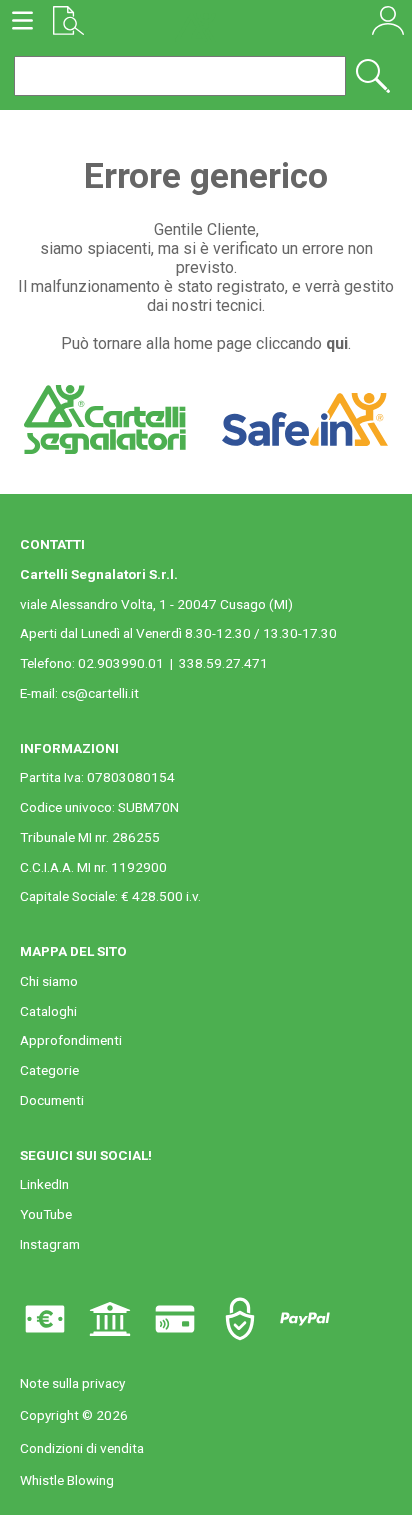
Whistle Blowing (67, 1480)
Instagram (50, 1244)
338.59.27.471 (223, 663)
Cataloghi (48, 1011)
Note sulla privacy (72, 1383)
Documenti (52, 1100)
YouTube (46, 1214)
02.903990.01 (121, 663)
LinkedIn (44, 1184)
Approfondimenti (71, 1040)
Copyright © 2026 (74, 1415)
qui (337, 343)
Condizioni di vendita (82, 1448)
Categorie (49, 1070)
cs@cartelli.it (100, 693)
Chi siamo (49, 981)
